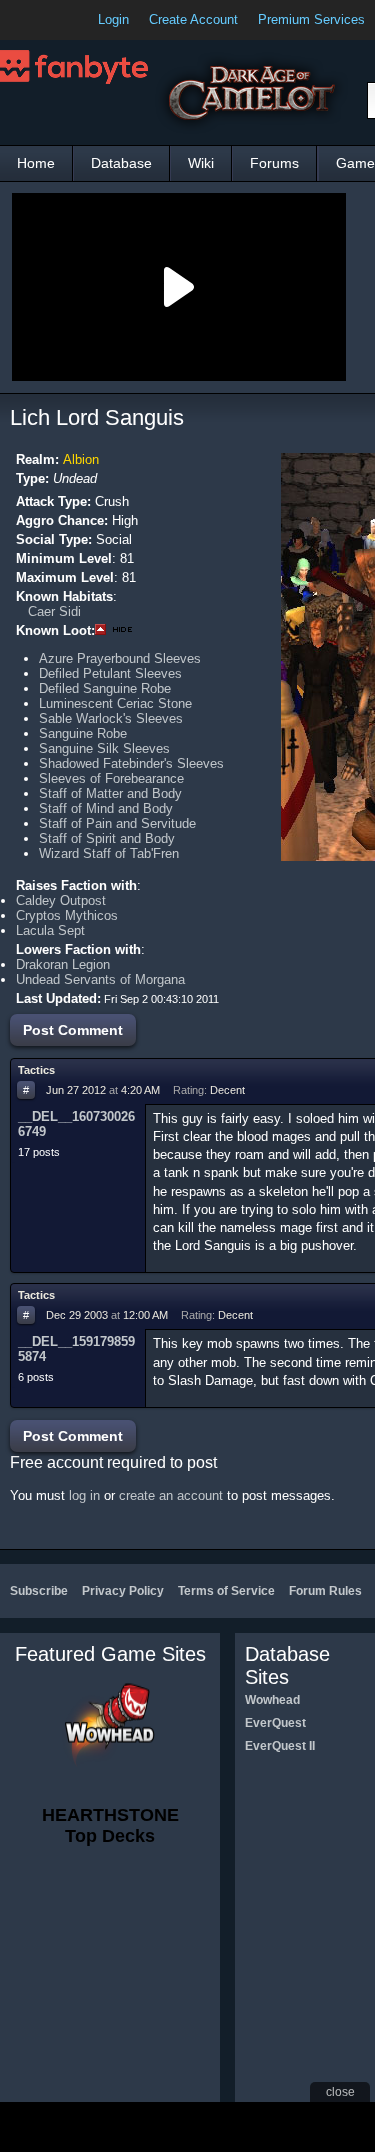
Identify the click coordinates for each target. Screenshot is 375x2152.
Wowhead (272, 1700)
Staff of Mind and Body (106, 808)
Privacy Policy (123, 1591)
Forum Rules (325, 1591)
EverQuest (275, 1723)
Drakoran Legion (63, 964)
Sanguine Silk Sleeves (104, 748)
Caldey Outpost (61, 900)
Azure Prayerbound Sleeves (120, 658)
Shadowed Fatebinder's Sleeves (131, 763)
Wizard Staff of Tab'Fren (109, 853)
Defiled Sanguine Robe (105, 688)
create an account (171, 1495)
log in (84, 1495)
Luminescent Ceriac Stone (115, 703)
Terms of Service (226, 1591)
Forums (274, 163)
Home (36, 163)
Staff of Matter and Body (110, 793)
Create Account (193, 19)
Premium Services (311, 19)
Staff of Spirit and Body (107, 838)
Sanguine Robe (83, 733)
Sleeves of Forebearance (111, 778)
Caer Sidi (54, 611)
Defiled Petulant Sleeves (110, 673)
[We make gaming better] (64, 20)
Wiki (201, 163)
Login (113, 19)
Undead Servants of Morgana (100, 979)
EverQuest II (280, 1746)
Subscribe (39, 1591)
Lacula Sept (50, 930)
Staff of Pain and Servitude (117, 823)
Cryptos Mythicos (67, 915)
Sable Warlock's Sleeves (111, 718)
